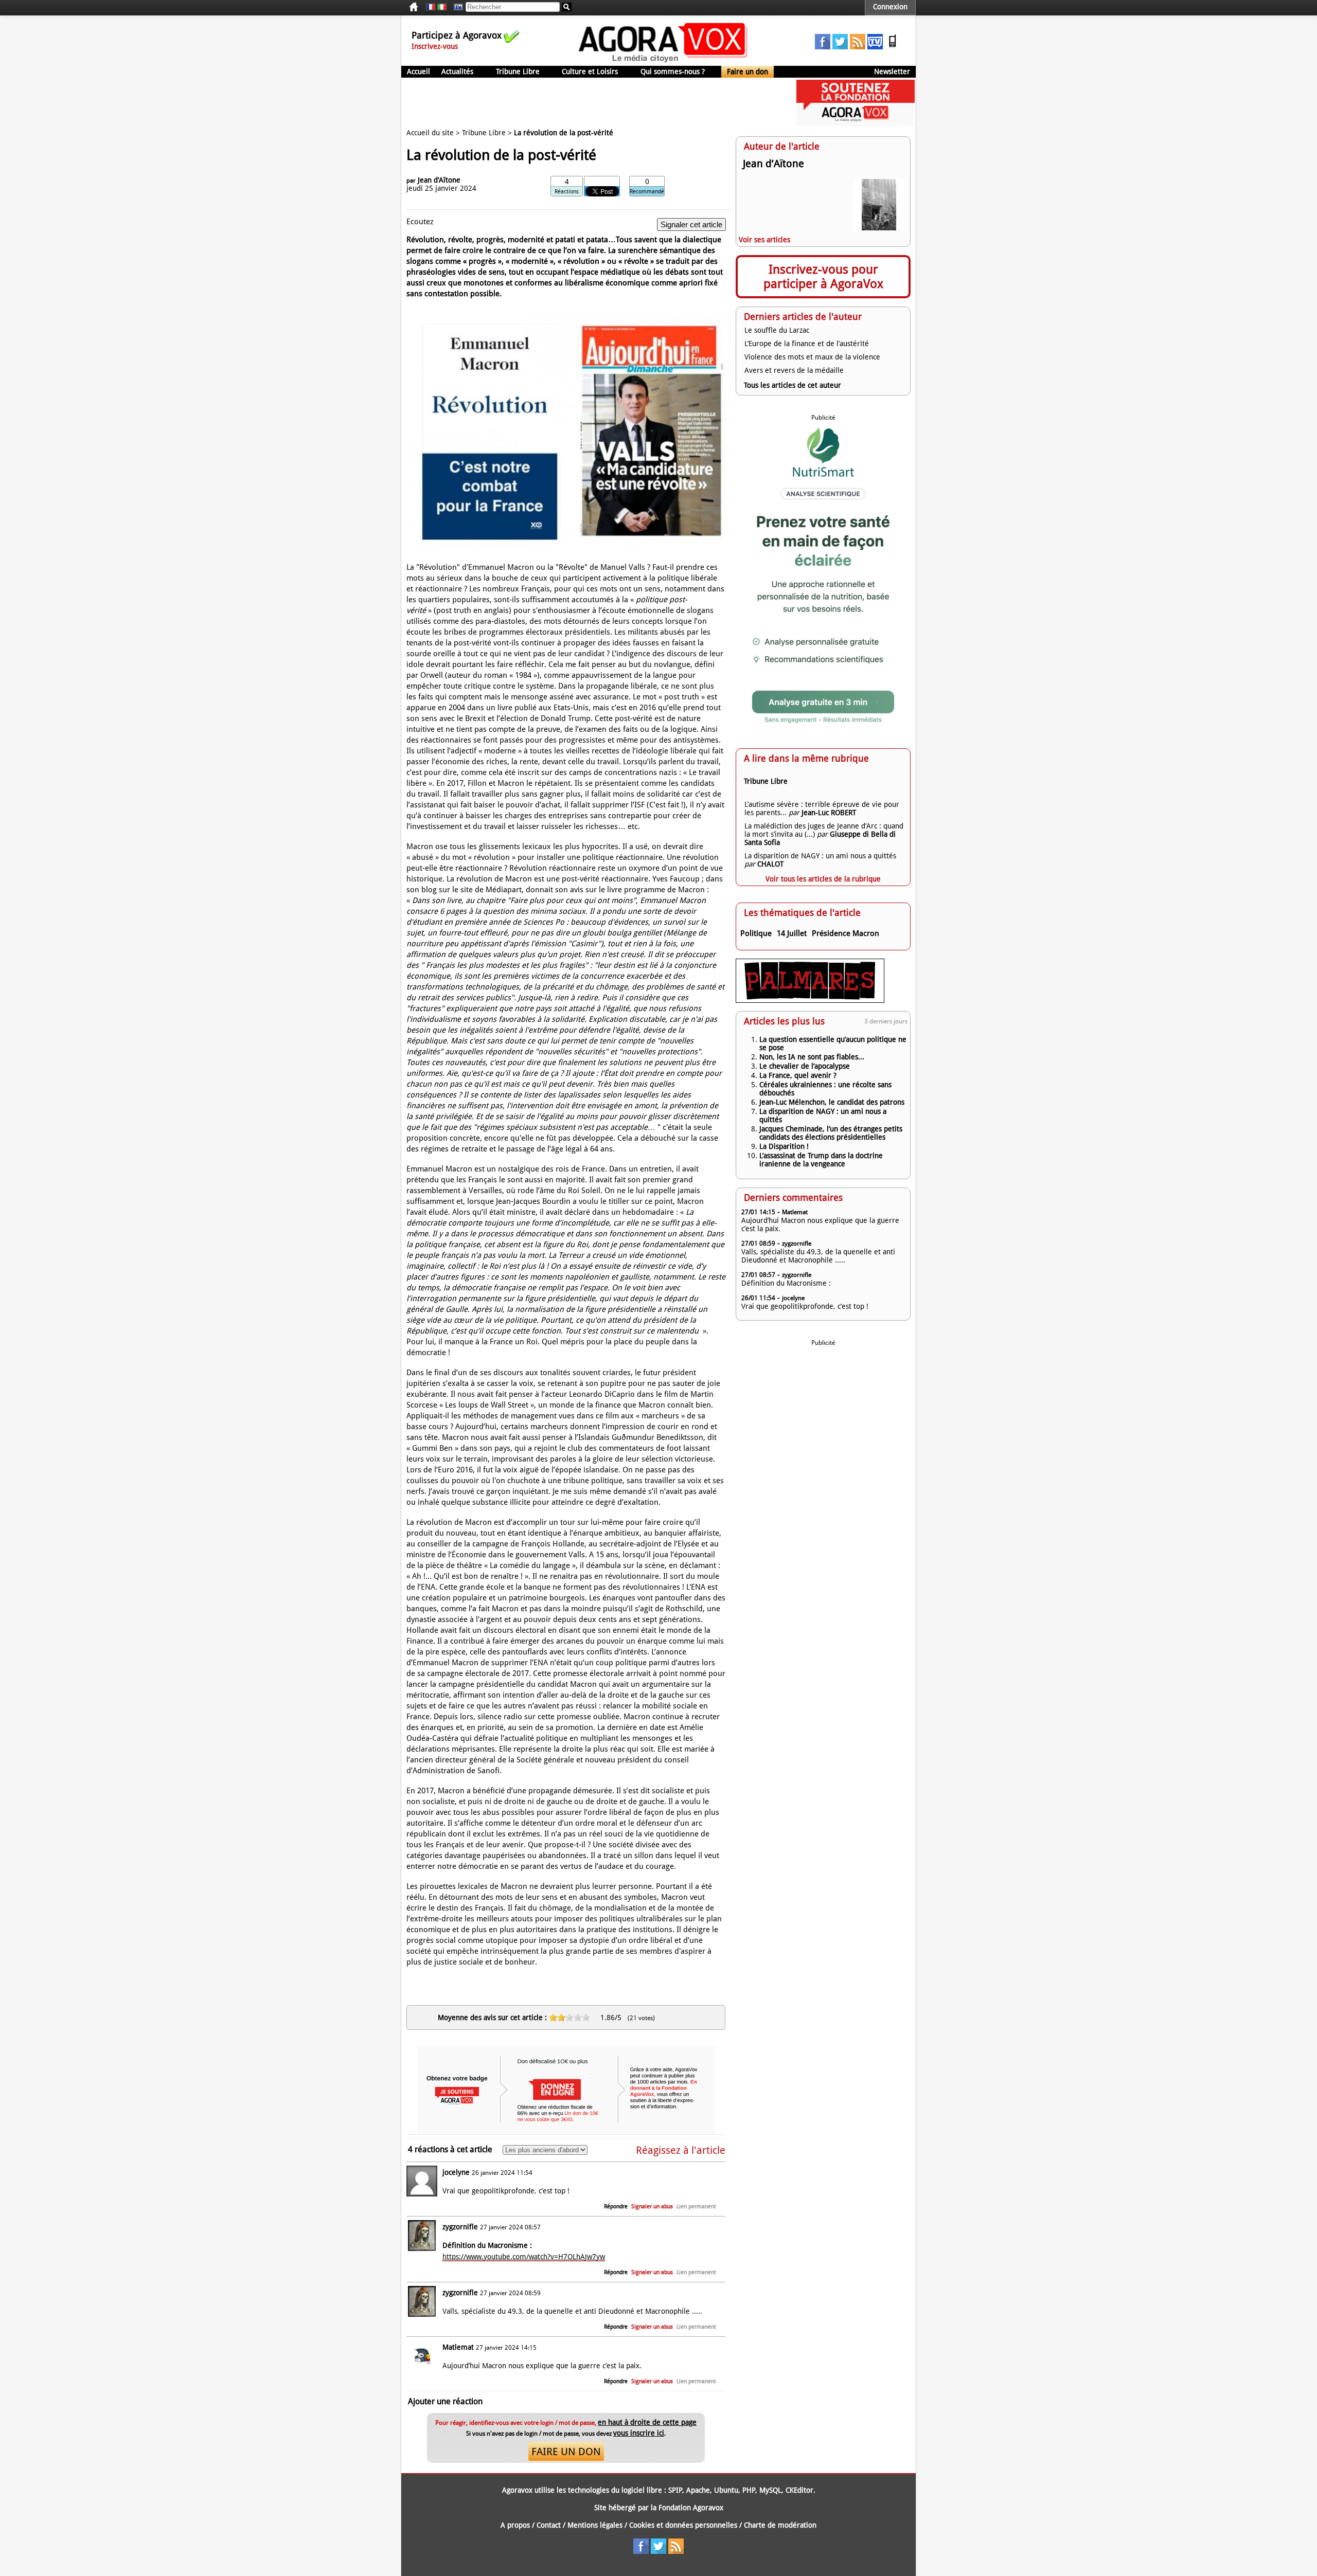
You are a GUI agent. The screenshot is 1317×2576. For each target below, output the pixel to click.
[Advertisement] (589, 103)
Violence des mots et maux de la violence (812, 357)
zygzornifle (460, 2227)
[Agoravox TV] (456, 7)
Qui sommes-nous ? (673, 71)
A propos (515, 2525)
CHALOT (770, 864)
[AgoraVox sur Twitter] (840, 47)
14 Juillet (792, 933)
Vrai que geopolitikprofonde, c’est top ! (805, 1306)
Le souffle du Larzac (777, 330)
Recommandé (647, 192)
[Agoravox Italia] (442, 7)
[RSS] (858, 47)
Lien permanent (696, 2206)
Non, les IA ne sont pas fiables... (812, 1057)
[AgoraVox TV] (875, 47)
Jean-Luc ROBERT (829, 813)
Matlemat (458, 2347)
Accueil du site (430, 133)
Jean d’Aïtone (439, 180)
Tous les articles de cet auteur (793, 385)
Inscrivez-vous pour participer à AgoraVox (823, 277)
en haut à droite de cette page (647, 2422)
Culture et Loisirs (590, 71)
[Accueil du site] (663, 62)
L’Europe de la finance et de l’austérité (807, 344)
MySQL (770, 2490)
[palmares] (810, 1000)
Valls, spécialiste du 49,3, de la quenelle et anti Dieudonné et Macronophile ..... (818, 1256)
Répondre (616, 2206)
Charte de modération (780, 2525)
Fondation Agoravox (691, 2508)
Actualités (457, 71)
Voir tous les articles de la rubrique (823, 879)
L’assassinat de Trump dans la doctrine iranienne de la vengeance (821, 1160)
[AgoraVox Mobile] (893, 47)
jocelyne (456, 2172)
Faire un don (748, 71)
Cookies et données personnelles (683, 2525)
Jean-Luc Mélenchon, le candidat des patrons (832, 1102)
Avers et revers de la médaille (794, 370)
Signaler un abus (652, 2206)
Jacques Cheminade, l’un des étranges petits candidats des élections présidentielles (831, 1133)
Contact (549, 2525)
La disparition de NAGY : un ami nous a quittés (820, 856)
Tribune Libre (518, 71)
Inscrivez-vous (435, 46)
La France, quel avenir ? (798, 1075)
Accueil (419, 71)
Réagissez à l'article (681, 2150)
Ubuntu (726, 2490)
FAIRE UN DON (566, 2452)
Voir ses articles (764, 240)
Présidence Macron (846, 933)
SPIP (675, 2490)
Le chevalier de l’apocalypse (805, 1066)
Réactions (567, 192)
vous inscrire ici (639, 2433)
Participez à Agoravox (457, 35)
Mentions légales (595, 2525)
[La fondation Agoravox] (856, 123)
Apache (698, 2490)
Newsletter (892, 71)
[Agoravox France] (431, 7)
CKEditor (799, 2490)
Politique (756, 933)
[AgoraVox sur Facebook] (823, 47)
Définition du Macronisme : (786, 1283)
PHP (749, 2490)
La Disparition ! (784, 1146)
